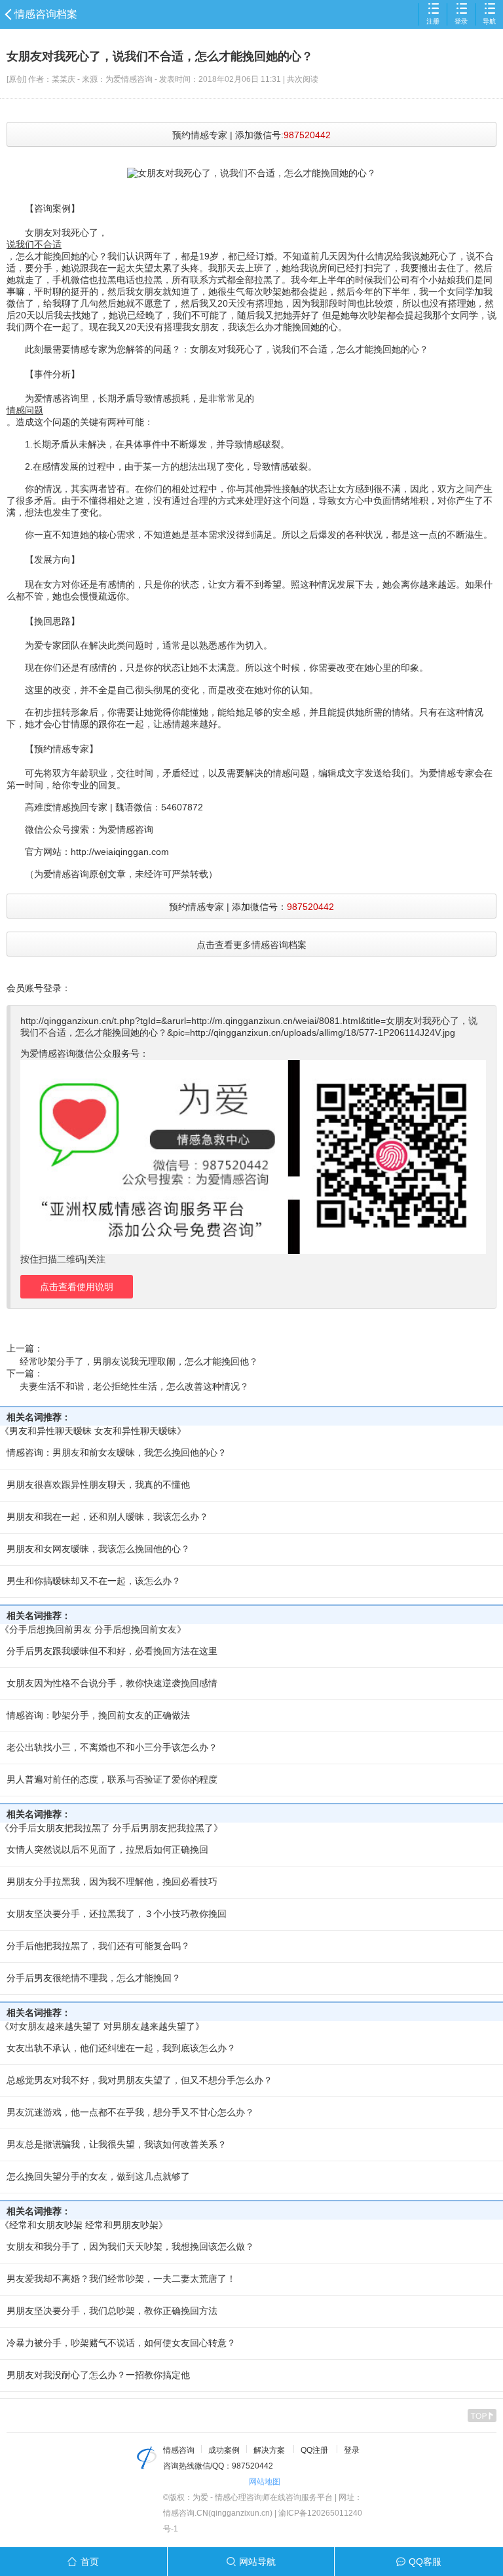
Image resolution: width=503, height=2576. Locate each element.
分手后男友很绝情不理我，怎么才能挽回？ (94, 1978)
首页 (90, 2562)
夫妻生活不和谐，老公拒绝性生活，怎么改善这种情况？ (134, 1386)
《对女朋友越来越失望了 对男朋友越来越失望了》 (102, 2026)
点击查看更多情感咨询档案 (251, 945)
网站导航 (257, 2562)
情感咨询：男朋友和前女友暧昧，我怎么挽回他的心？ (117, 1452)
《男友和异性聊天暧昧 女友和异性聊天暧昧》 (93, 1431)
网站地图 (265, 2482)
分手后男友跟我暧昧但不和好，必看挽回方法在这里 (112, 1651)
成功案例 (224, 2450)
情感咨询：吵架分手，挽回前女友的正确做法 (98, 1715)
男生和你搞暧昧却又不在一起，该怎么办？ (94, 1581)
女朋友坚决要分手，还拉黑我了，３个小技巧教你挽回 (117, 1914)
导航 (489, 21)
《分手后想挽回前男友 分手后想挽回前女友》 (93, 1629)
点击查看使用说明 (77, 1287)
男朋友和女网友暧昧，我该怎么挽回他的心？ (98, 1549)
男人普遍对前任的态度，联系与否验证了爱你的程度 (112, 1779)
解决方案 (269, 2450)
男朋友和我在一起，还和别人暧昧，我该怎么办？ (107, 1517)
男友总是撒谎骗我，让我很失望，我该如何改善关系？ (117, 2144)
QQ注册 (314, 2450)
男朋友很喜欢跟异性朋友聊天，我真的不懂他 (98, 1485)
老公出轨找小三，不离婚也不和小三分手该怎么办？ (112, 1747)
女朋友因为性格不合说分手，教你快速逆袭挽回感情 (112, 1683)
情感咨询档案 (46, 14)
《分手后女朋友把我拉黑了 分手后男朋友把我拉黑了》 (111, 1828)
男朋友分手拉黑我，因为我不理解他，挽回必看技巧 (112, 1882)
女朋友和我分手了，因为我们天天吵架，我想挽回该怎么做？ (130, 2246)
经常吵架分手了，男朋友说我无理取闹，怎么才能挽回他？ (139, 1361)
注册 (433, 21)
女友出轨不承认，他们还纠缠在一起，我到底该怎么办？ (121, 2048)
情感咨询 (179, 2450)
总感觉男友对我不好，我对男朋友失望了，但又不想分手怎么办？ (140, 2080)
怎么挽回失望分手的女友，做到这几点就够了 (98, 2176)
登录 (461, 21)
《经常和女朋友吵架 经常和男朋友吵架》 (84, 2225)
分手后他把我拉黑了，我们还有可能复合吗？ (98, 1946)
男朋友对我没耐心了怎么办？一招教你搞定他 (98, 2375)
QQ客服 (425, 2562)
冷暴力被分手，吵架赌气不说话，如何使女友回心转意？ (121, 2343)
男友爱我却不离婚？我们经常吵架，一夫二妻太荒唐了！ (121, 2279)
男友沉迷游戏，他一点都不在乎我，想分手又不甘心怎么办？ (130, 2112)
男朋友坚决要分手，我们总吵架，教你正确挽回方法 (112, 2311)
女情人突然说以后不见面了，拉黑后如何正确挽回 (107, 1849)
